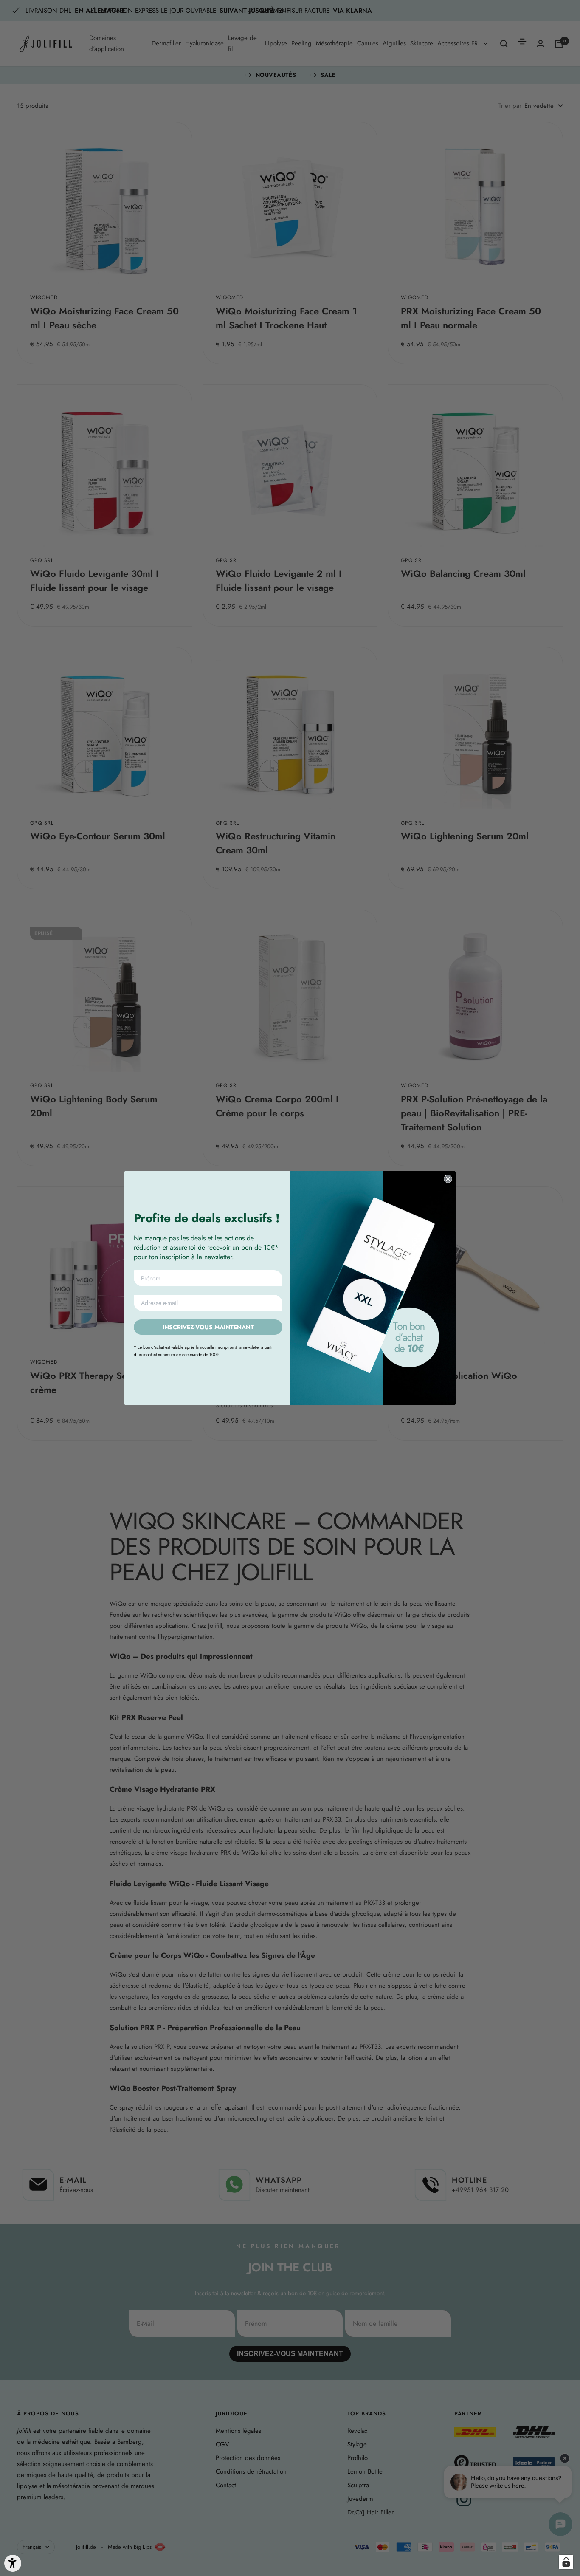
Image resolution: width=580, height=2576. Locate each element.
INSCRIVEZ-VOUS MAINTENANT (208, 1327)
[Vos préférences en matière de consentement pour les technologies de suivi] (566, 2562)
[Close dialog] (448, 1179)
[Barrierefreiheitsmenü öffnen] (13, 2563)
